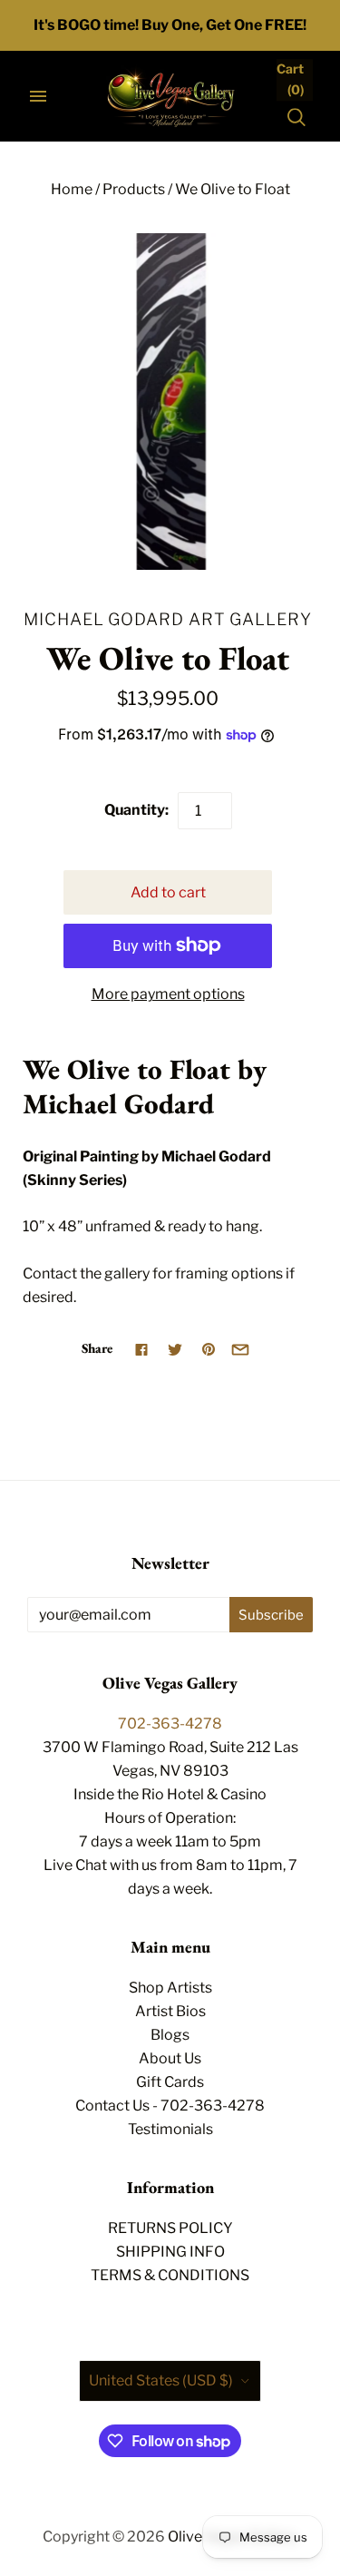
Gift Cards (170, 2082)
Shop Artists (170, 1988)
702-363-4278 (170, 1724)
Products (134, 189)
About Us (170, 2058)
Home (72, 189)
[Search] (296, 117)
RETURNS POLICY (170, 2228)
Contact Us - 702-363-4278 (170, 2106)
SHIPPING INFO (170, 2252)
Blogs (170, 2035)
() (290, 79)
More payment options (168, 994)
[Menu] (38, 96)
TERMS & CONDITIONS (170, 2275)
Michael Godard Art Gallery (168, 619)
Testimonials (170, 2129)
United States (161, 2380)
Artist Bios (170, 2011)
